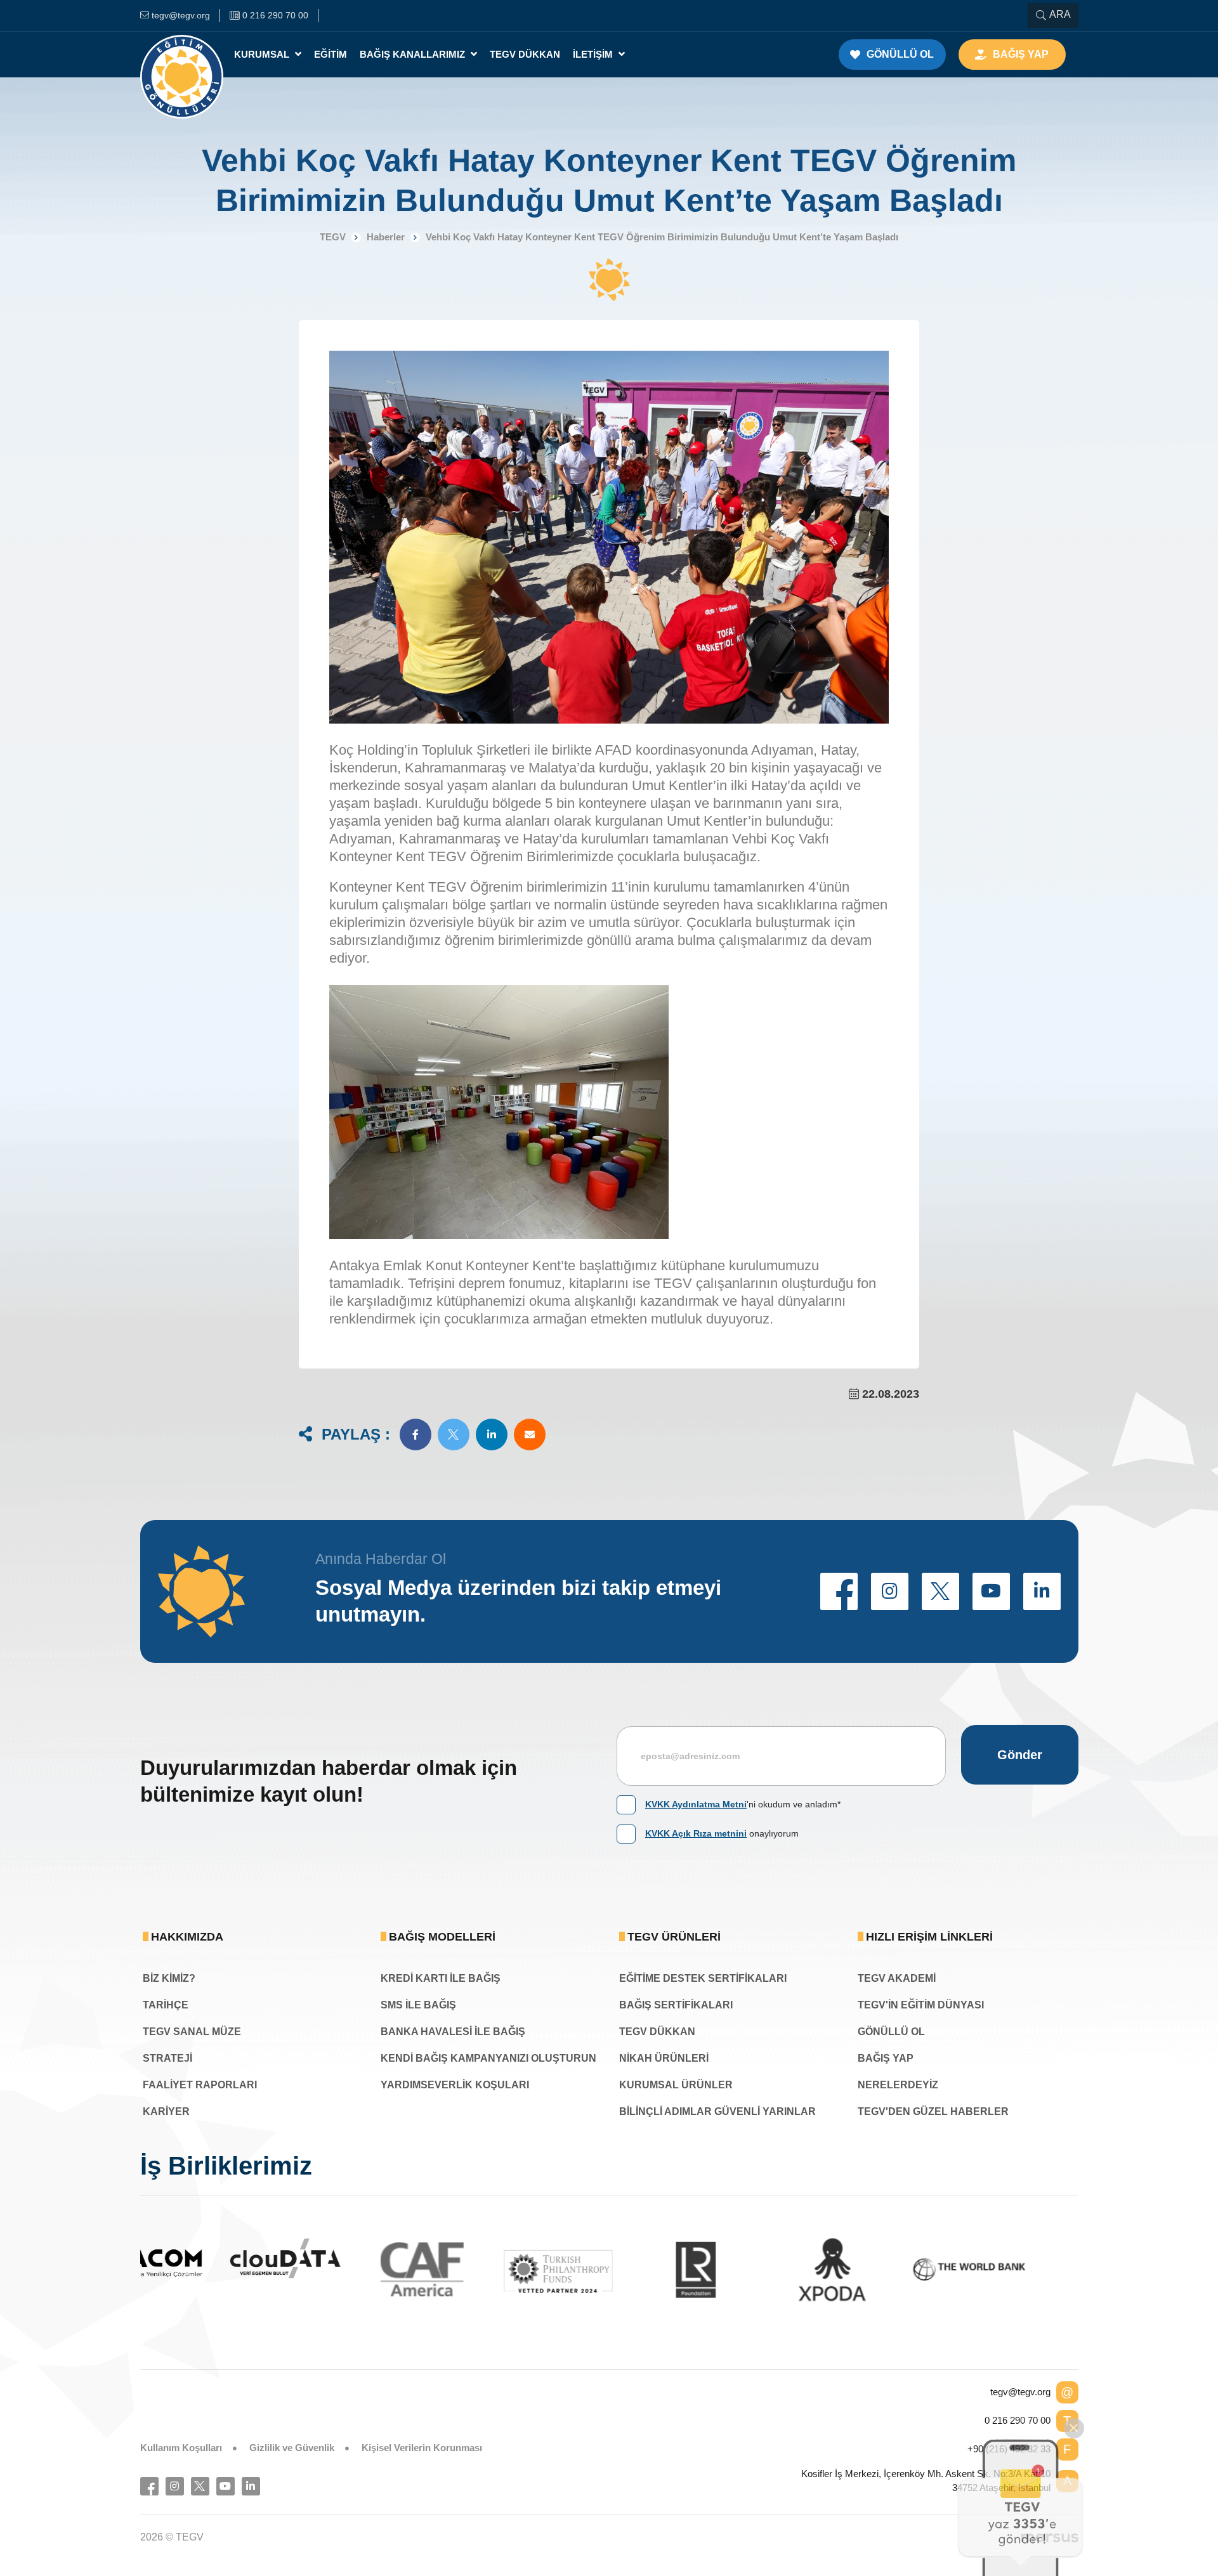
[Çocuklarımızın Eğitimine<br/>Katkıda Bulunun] (1021, 2507)
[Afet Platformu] (1019, 2270)
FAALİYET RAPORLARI (200, 2085)
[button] (416, 1434)
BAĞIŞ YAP (886, 2058)
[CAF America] (336, 2270)
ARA (1060, 14)
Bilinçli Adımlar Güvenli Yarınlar (717, 2111)
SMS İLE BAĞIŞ (418, 2005)
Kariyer (166, 2111)
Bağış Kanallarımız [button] (414, 54)
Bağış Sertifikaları (676, 2005)
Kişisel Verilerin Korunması (422, 2448)
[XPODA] (746, 2270)
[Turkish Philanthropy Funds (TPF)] (473, 2271)
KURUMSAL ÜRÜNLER (676, 2085)
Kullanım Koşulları (181, 2448)
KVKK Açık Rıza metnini (696, 1833)
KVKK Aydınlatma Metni (696, 1804)
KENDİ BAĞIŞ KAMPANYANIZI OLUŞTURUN (488, 2058)
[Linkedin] (251, 2486)
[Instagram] (175, 2486)
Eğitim (331, 54)
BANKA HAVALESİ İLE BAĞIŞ (453, 2032)
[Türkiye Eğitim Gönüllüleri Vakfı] (182, 55)
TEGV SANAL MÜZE (192, 2032)
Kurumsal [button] (263, 54)
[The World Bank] (883, 2270)
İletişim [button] (594, 54)
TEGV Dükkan (525, 54)
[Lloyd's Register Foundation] (610, 2270)
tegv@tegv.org (1020, 2392)
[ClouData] (199, 2259)
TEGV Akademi (897, 1978)
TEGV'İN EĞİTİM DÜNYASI (921, 2005)
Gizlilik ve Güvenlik (292, 2448)
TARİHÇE (166, 2005)
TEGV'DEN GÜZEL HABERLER (933, 2111)
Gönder (1020, 1755)
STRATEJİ (167, 2058)
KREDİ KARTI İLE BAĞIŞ (441, 1978)
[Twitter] (200, 2486)
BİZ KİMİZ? (169, 1978)
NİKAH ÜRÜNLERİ (664, 2058)
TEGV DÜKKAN (657, 2032)
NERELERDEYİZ (898, 2085)
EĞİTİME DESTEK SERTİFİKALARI (703, 1978)
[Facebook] (149, 2486)
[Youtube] (226, 2486)
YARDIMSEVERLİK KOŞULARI (455, 2085)
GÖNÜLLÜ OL (891, 2032)
